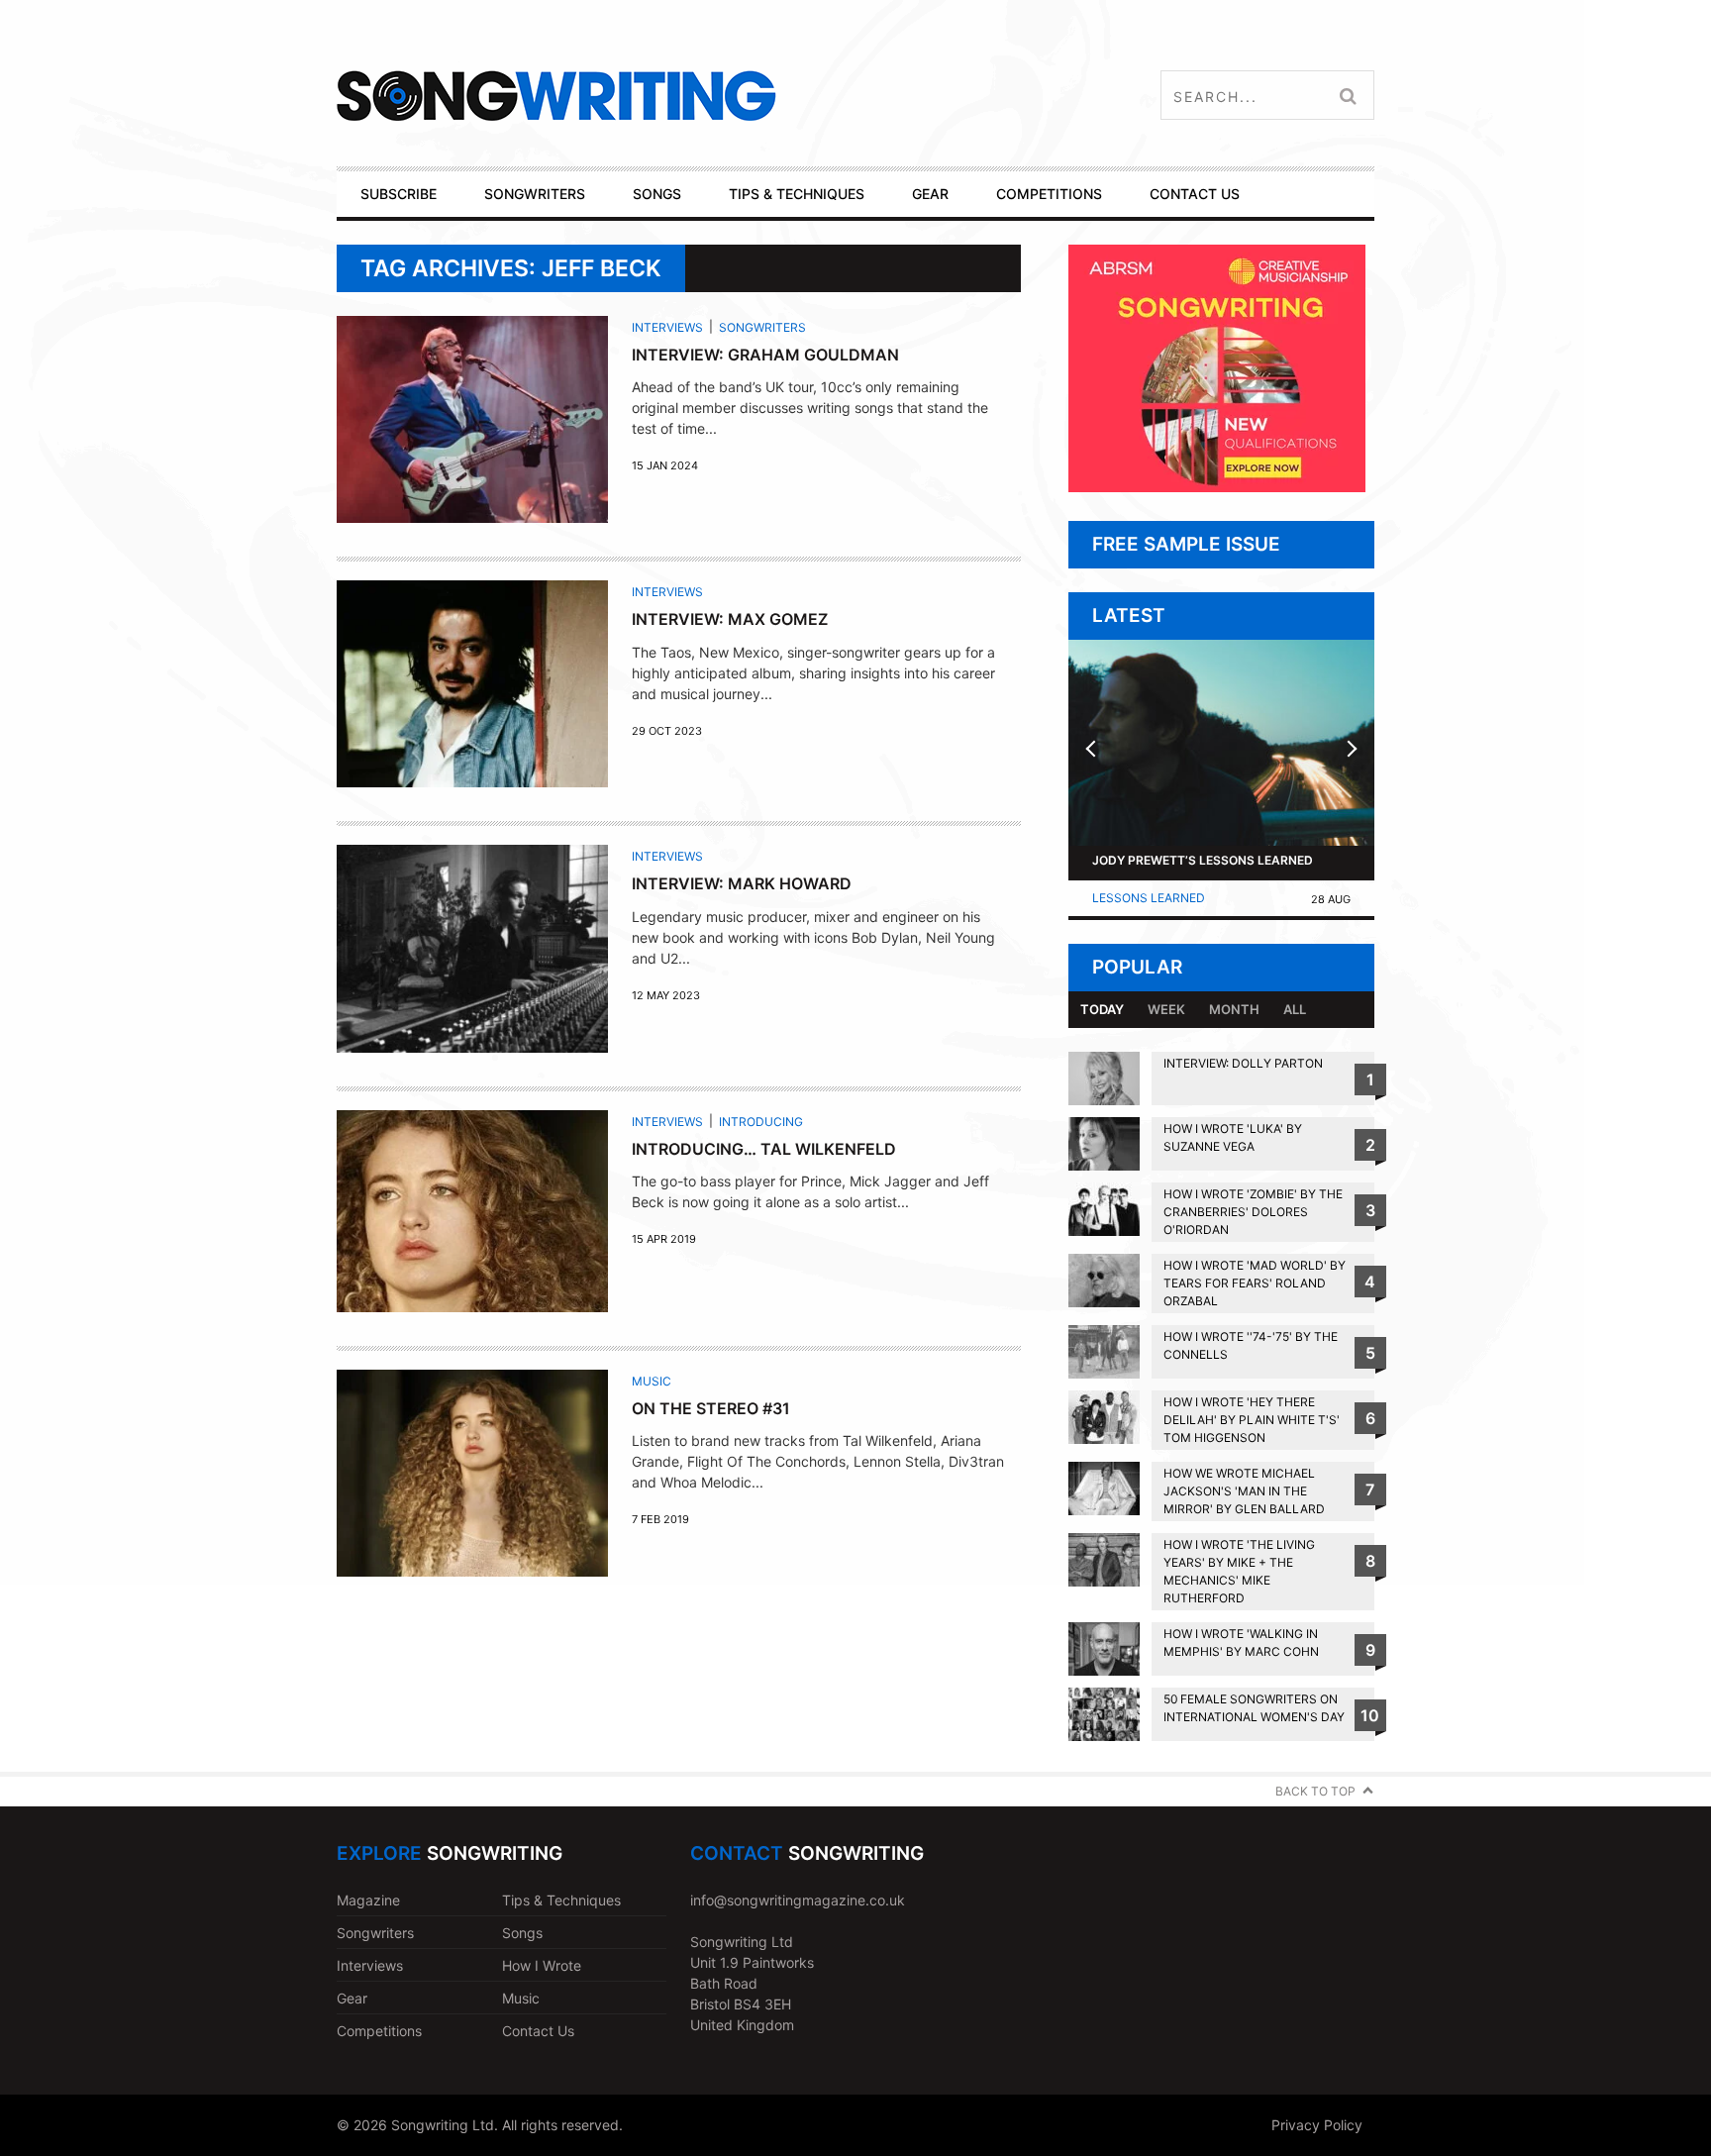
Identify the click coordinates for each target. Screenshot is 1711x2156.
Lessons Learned (1149, 898)
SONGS (657, 194)
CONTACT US (1195, 194)
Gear (352, 1998)
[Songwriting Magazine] (674, 96)
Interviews (667, 327)
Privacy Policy (1317, 2125)
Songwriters (762, 327)
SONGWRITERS (535, 194)
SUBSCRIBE (399, 194)
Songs (522, 1933)
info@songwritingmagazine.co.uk (798, 1900)
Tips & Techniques (561, 1900)
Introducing (761, 1122)
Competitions (379, 2031)
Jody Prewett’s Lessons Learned (1203, 860)
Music (652, 1381)
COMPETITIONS (1049, 194)
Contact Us (538, 2031)
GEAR (930, 194)
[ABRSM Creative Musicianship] (1217, 487)
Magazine (368, 1900)
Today (1102, 1009)
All (1295, 1009)
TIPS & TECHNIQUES (797, 194)
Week (1166, 1009)
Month (1234, 1009)
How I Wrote (542, 1965)
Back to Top (1315, 1791)
